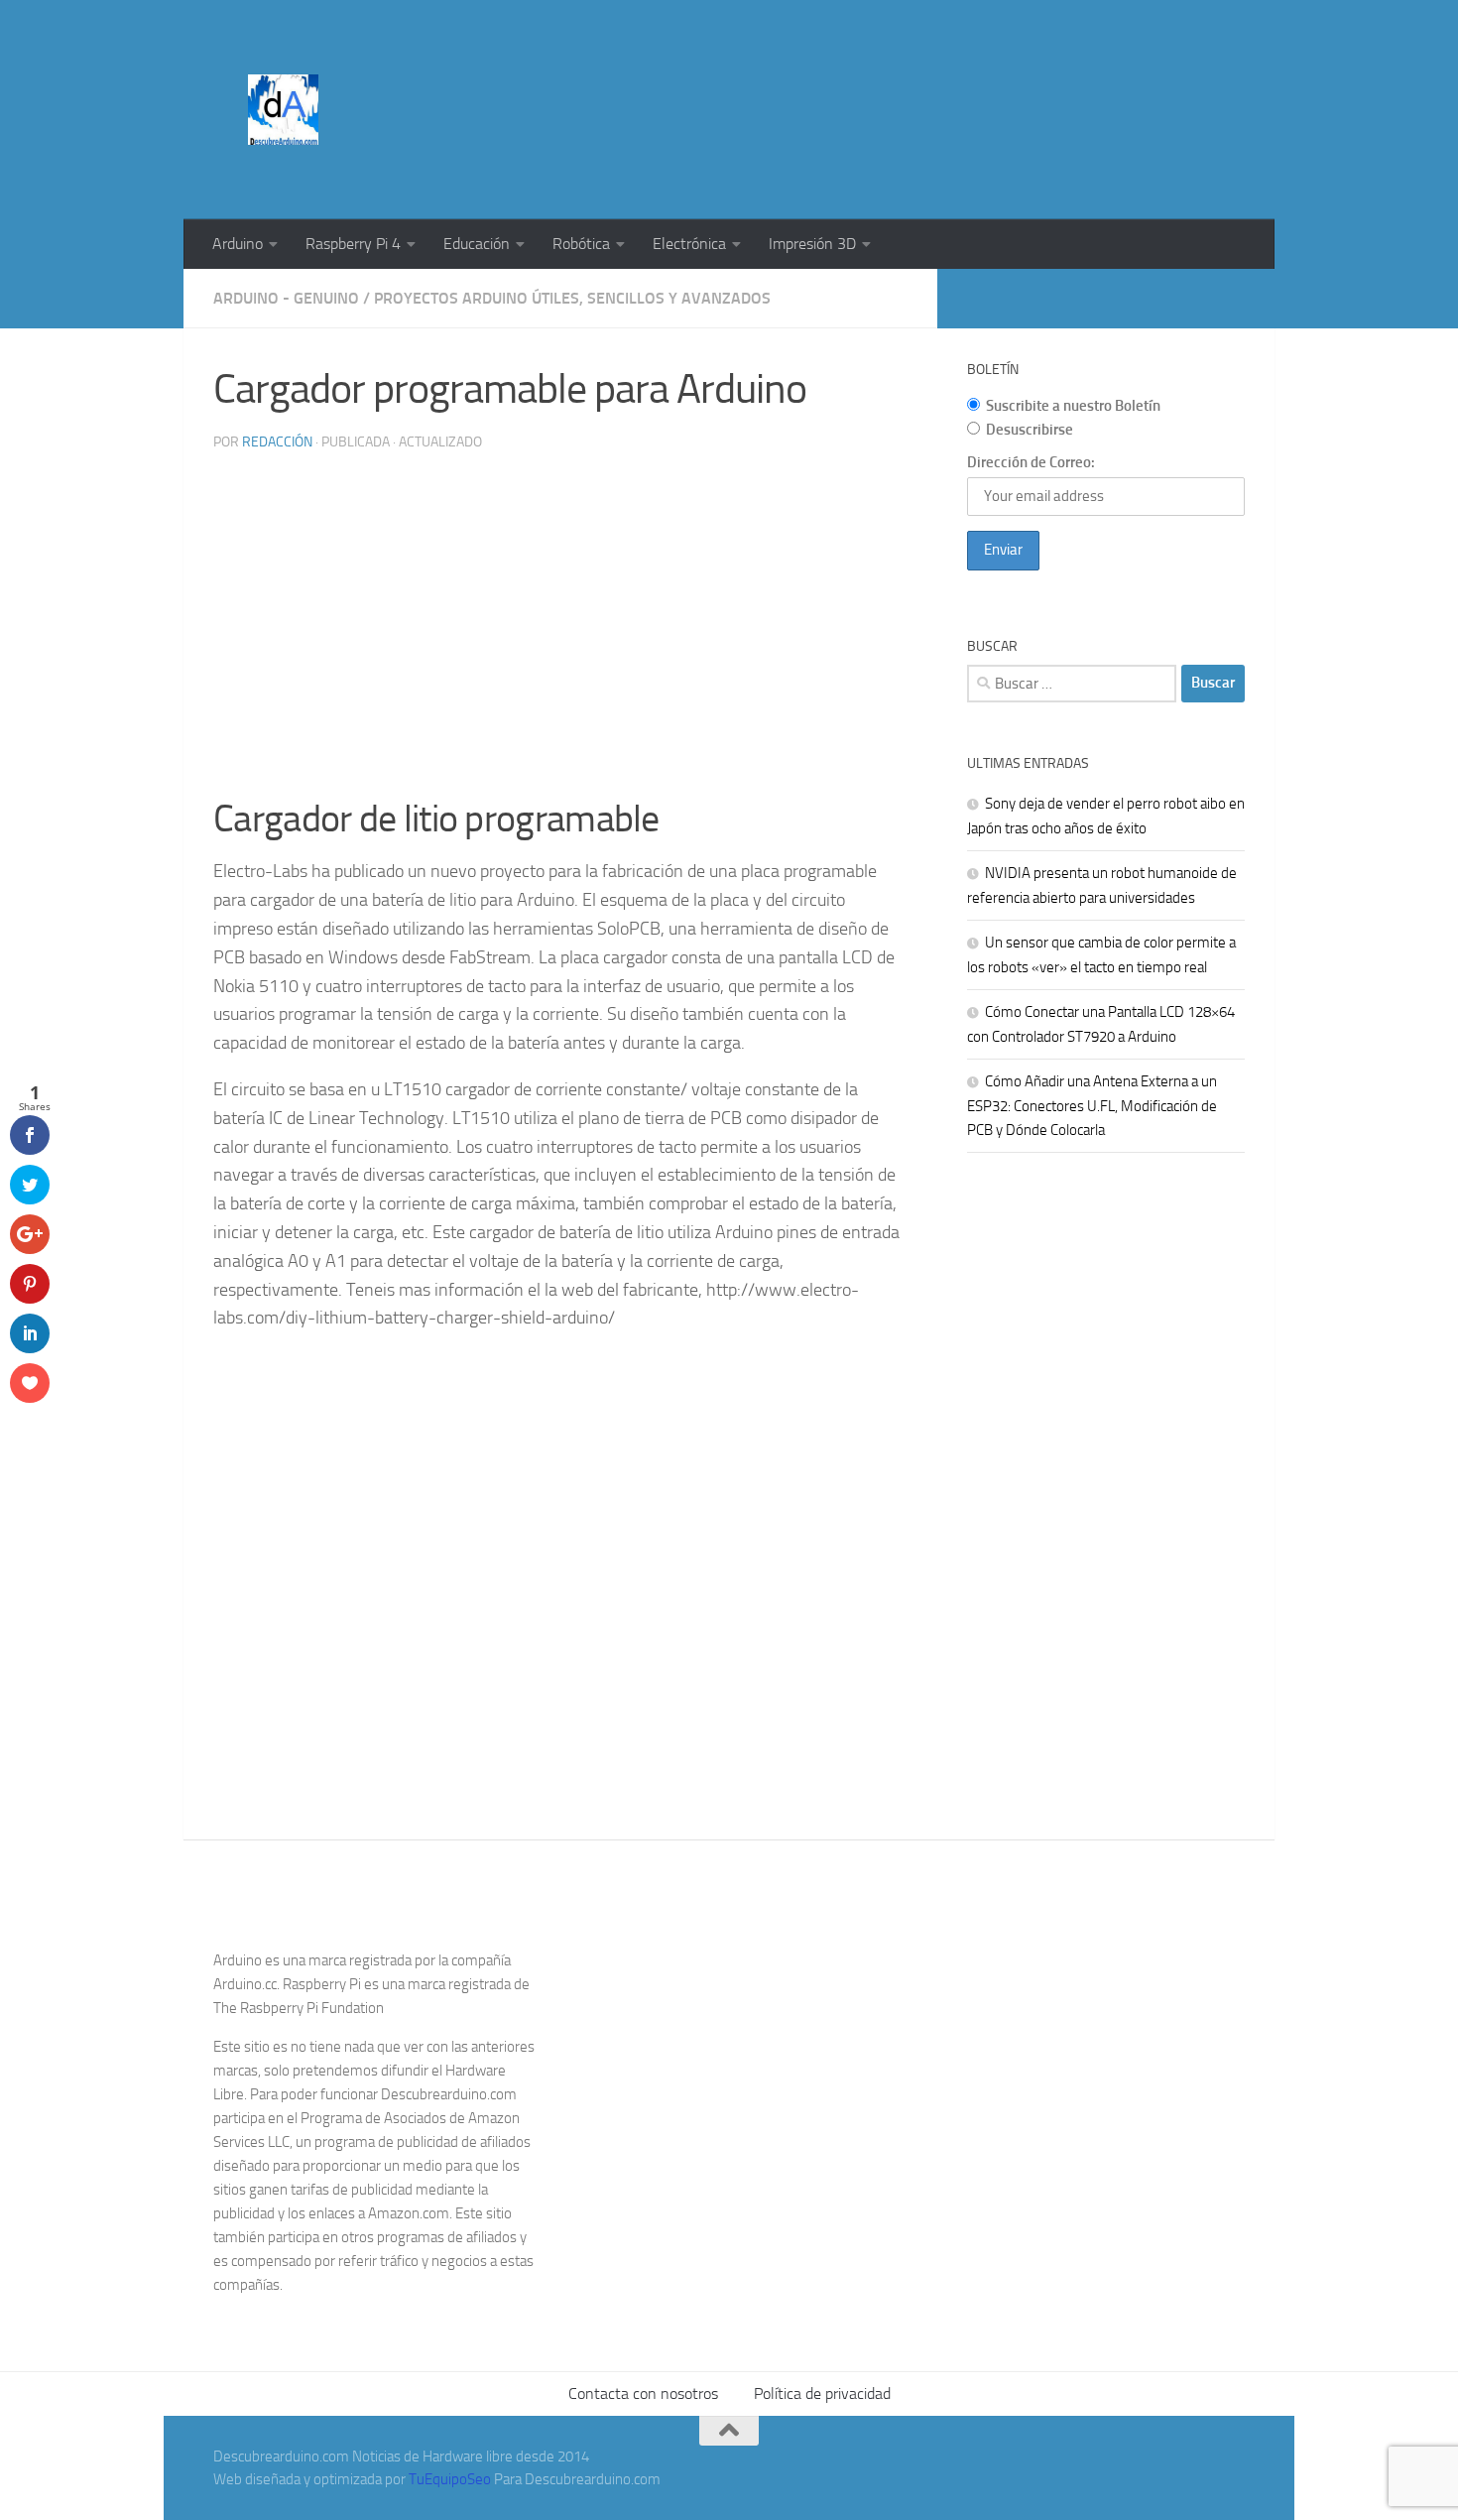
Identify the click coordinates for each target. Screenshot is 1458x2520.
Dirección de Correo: (1031, 462)
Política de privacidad (822, 2394)
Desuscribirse (1030, 430)
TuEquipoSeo (450, 2479)
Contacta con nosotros (643, 2394)
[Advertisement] (884, 74)
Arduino (238, 244)
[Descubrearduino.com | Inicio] (283, 110)
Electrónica (689, 244)
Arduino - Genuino (286, 298)
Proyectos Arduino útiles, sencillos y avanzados (572, 298)
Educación (477, 244)
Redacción (277, 442)
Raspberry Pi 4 (353, 244)
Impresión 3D (812, 244)
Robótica (581, 244)
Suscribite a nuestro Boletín (1073, 406)
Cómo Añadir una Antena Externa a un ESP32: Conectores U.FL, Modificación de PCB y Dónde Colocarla (1092, 1106)
